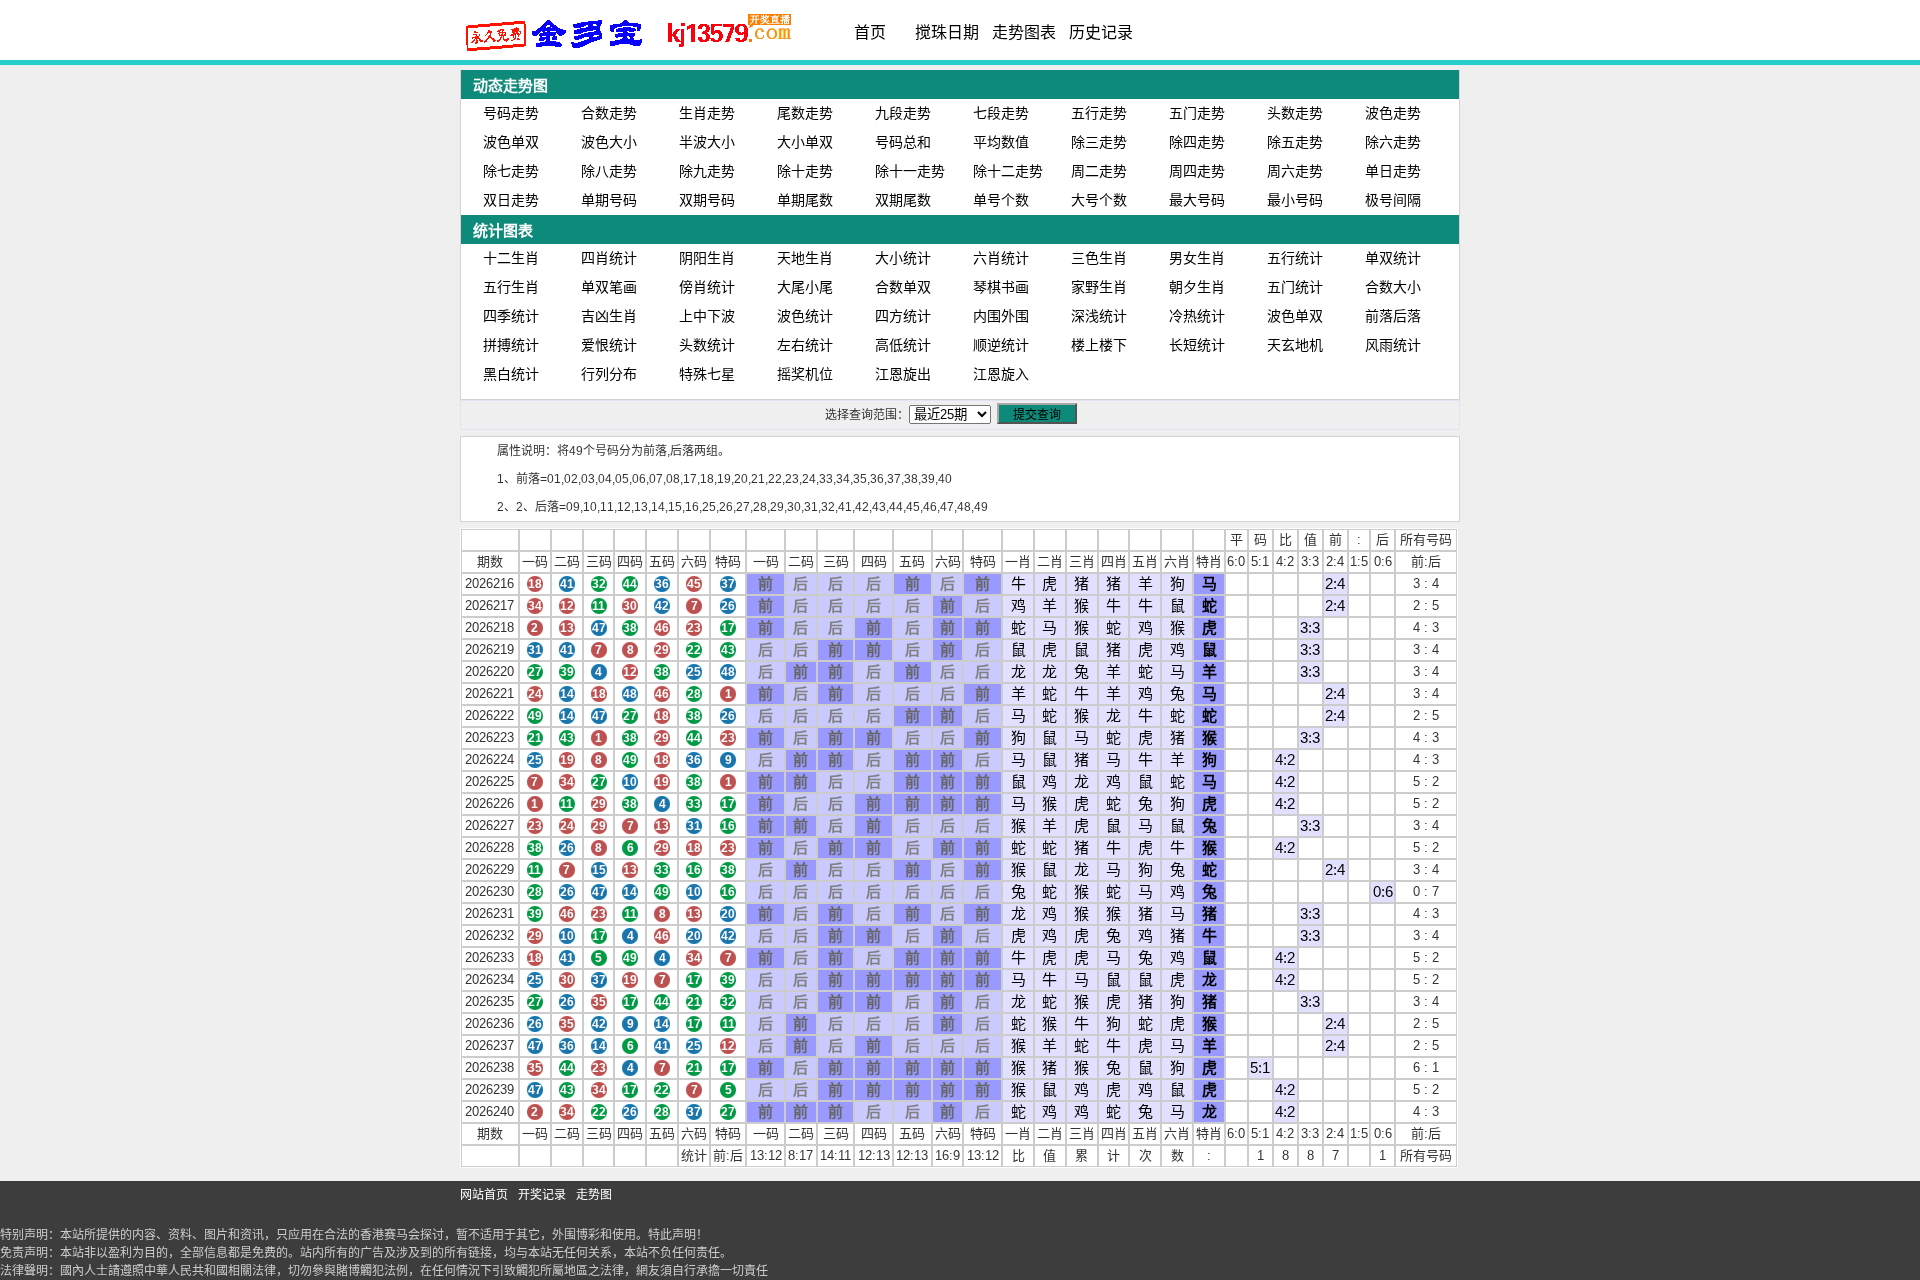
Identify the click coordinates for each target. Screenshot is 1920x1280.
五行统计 (1295, 258)
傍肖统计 (707, 287)
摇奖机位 (805, 374)
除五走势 (1295, 142)
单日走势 (1393, 171)
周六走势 (1295, 171)
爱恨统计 (609, 345)
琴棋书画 (1001, 287)
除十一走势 (910, 171)
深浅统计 (1099, 316)
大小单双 (805, 142)
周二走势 (1099, 171)
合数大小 (1393, 287)
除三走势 (1099, 142)
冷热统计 (1197, 316)
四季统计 (511, 316)
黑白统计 (511, 374)
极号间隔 (1393, 200)
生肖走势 (707, 113)
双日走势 (511, 200)
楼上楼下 (1099, 345)
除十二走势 (1008, 171)
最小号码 (1295, 200)
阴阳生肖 (707, 258)
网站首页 (484, 1195)
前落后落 (1393, 316)
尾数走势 (805, 113)
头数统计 (707, 345)
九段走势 (903, 113)
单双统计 (1393, 258)
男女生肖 (1197, 258)
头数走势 (1295, 113)
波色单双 (511, 142)
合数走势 (609, 113)
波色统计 (805, 316)
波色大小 (609, 142)
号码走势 (511, 113)
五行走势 (1099, 113)
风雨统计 (1393, 345)
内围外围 (1001, 316)
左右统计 (805, 345)
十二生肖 (511, 258)
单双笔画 (609, 287)
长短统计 (1197, 345)
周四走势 (1197, 171)
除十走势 (805, 171)
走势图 (594, 1195)
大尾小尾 (805, 287)
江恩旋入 (1001, 374)
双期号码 (707, 200)
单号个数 (1001, 200)
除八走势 (609, 171)
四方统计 (903, 316)
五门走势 (1197, 113)
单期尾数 (805, 200)
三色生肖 (1099, 258)
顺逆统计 (1001, 345)
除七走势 (511, 171)
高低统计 (903, 345)
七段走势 (1001, 113)
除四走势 (1197, 142)
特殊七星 (707, 374)
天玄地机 (1295, 345)
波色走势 (1393, 113)
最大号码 (1197, 200)
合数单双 (903, 287)
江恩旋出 (903, 374)
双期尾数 (903, 200)
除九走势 (707, 171)
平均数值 (1001, 142)
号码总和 (903, 142)
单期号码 (609, 200)
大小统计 (903, 258)
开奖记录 (542, 1195)
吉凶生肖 (609, 316)
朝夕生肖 (1197, 287)
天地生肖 (805, 258)
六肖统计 (1001, 258)
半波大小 (707, 142)
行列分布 (609, 374)
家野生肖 (1099, 287)
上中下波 (707, 316)
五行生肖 (511, 287)
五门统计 (1295, 287)
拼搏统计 (511, 345)
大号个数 (1099, 200)
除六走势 (1393, 142)
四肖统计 (609, 258)
